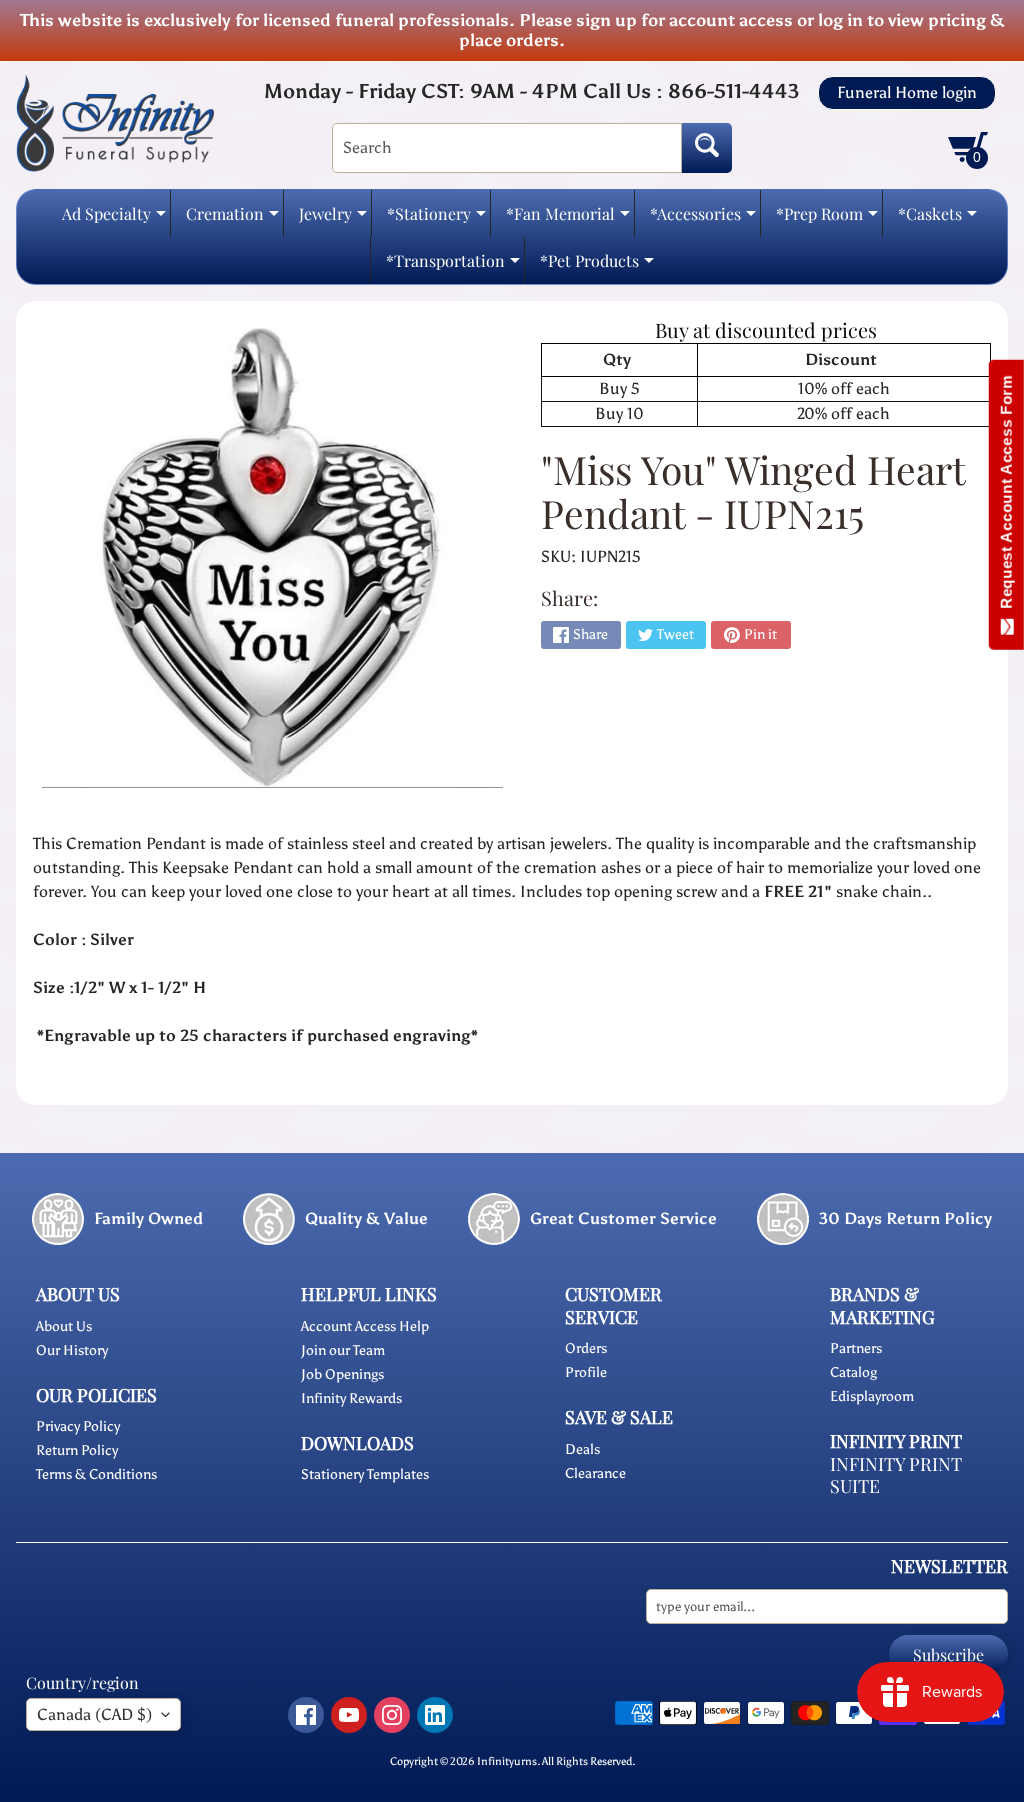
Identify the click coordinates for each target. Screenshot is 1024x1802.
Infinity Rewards (351, 1398)
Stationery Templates (365, 1474)
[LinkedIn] (435, 1715)
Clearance (595, 1473)
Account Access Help (365, 1326)
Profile (586, 1372)
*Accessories (703, 219)
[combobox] (507, 148)
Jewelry (333, 219)
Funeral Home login (907, 93)
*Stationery (436, 219)
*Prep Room (827, 219)
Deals (582, 1449)
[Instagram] (392, 1715)
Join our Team (343, 1350)
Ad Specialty (114, 219)
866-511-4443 (733, 91)
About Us (64, 1326)
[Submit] (707, 148)
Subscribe (948, 1654)
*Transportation (453, 266)
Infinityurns (507, 1761)
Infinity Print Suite (896, 1475)
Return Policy (77, 1450)
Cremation (232, 219)
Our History (72, 1350)
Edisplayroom (872, 1396)
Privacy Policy (78, 1426)
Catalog (853, 1372)
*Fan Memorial (568, 219)
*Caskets (937, 219)
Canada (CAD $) (94, 1714)
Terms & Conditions (96, 1474)
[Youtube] (349, 1715)
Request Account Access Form (1006, 496)
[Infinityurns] (115, 122)
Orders (586, 1348)
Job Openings (342, 1374)
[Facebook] (306, 1715)
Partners (856, 1348)
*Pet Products (597, 266)
